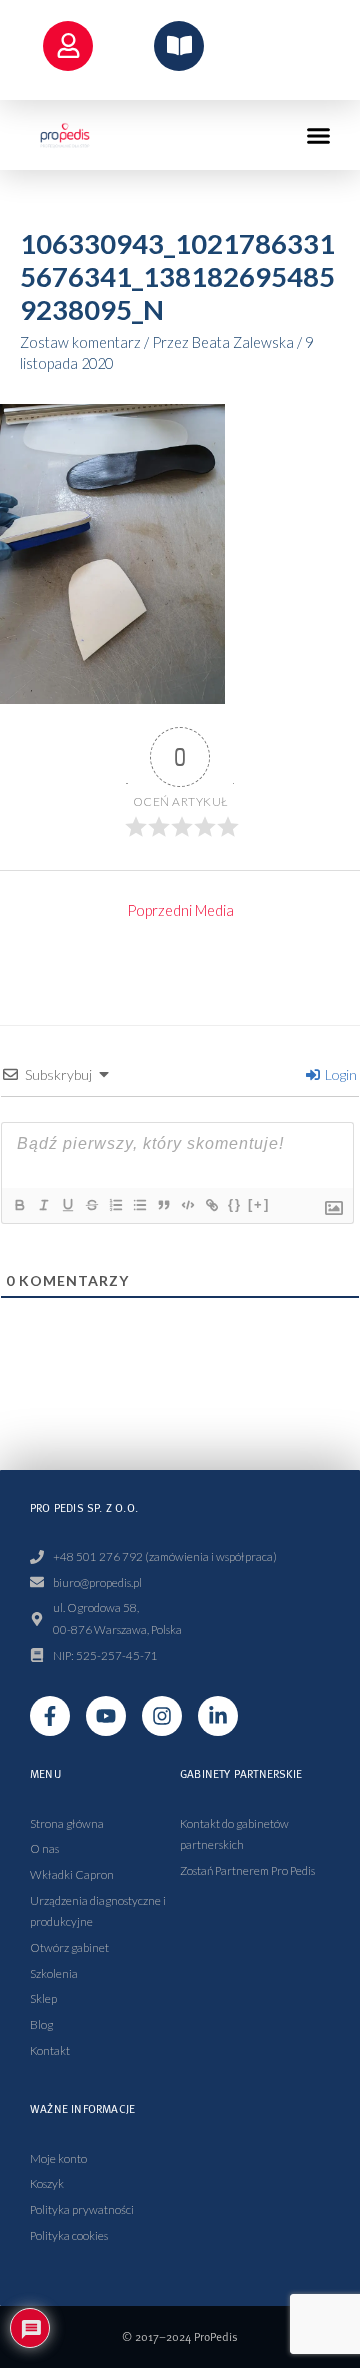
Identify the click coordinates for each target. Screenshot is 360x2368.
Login (339, 1074)
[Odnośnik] (211, 1205)
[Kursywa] (43, 1205)
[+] (259, 1204)
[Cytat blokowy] (163, 1205)
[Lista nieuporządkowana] (139, 1205)
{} (235, 1204)
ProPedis (216, 2336)
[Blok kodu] (187, 1205)
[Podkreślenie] (67, 1205)
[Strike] (91, 1205)
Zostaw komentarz (80, 342)
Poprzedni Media (180, 910)
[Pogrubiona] (19, 1205)
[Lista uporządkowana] (115, 1205)
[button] (319, 135)
